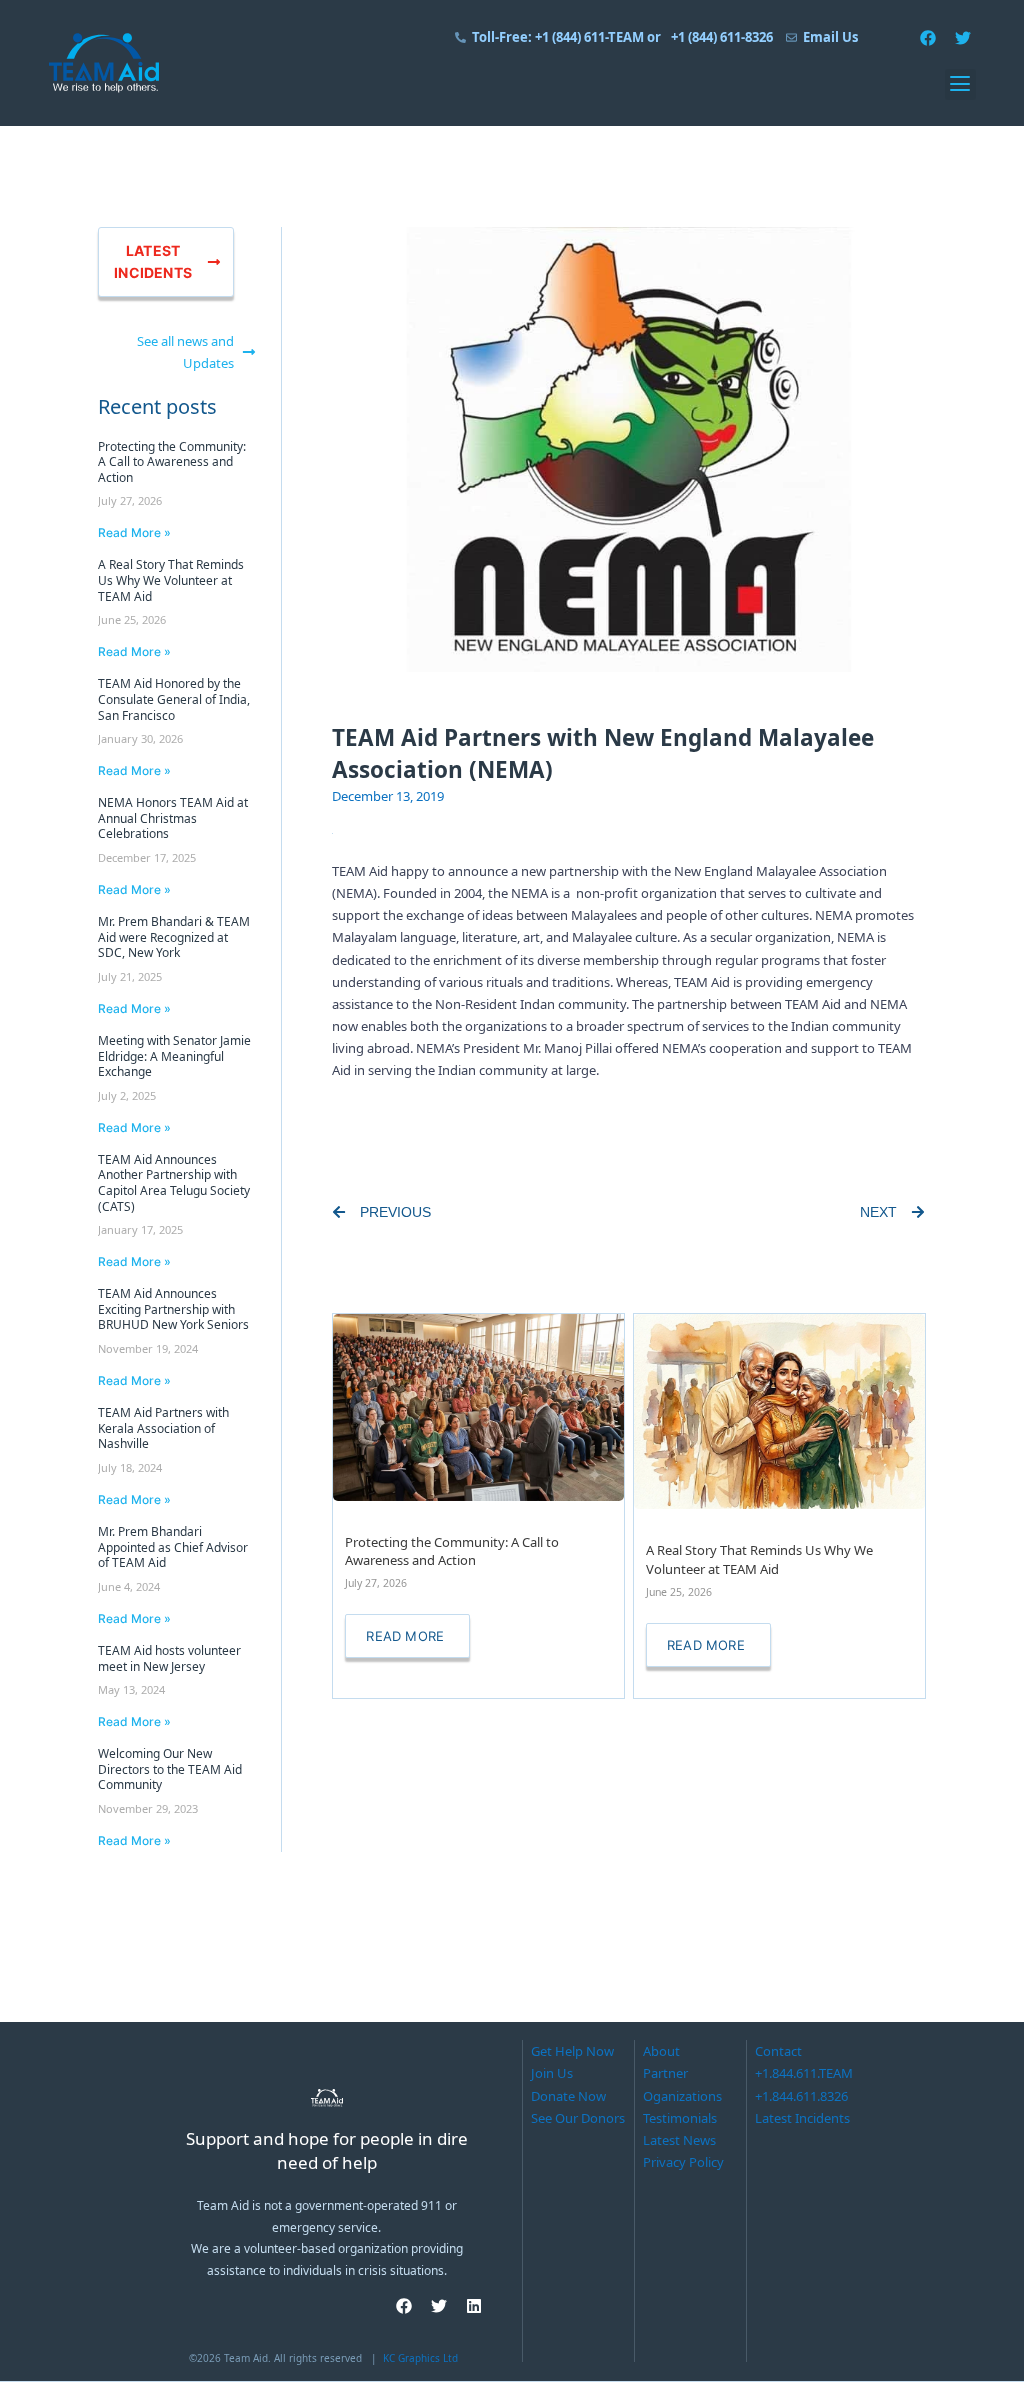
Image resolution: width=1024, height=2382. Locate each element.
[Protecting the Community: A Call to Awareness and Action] (478, 1406)
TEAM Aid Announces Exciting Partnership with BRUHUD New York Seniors (173, 1309)
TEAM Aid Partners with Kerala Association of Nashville (163, 1428)
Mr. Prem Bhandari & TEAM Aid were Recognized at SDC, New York (174, 937)
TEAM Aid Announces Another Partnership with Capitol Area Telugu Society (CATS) (174, 1183)
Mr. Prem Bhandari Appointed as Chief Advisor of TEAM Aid (173, 1547)
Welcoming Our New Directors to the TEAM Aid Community (170, 1769)
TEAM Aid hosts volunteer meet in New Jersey (169, 1658)
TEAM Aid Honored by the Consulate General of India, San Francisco (174, 699)
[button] (960, 84)
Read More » (134, 532)
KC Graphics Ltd (420, 2358)
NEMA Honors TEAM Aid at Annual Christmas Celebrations (173, 818)
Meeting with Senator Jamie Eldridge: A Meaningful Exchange (174, 1056)
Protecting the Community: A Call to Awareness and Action (172, 462)
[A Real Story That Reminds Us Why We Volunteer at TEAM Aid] (779, 1410)
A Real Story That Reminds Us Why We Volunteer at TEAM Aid (171, 580)
